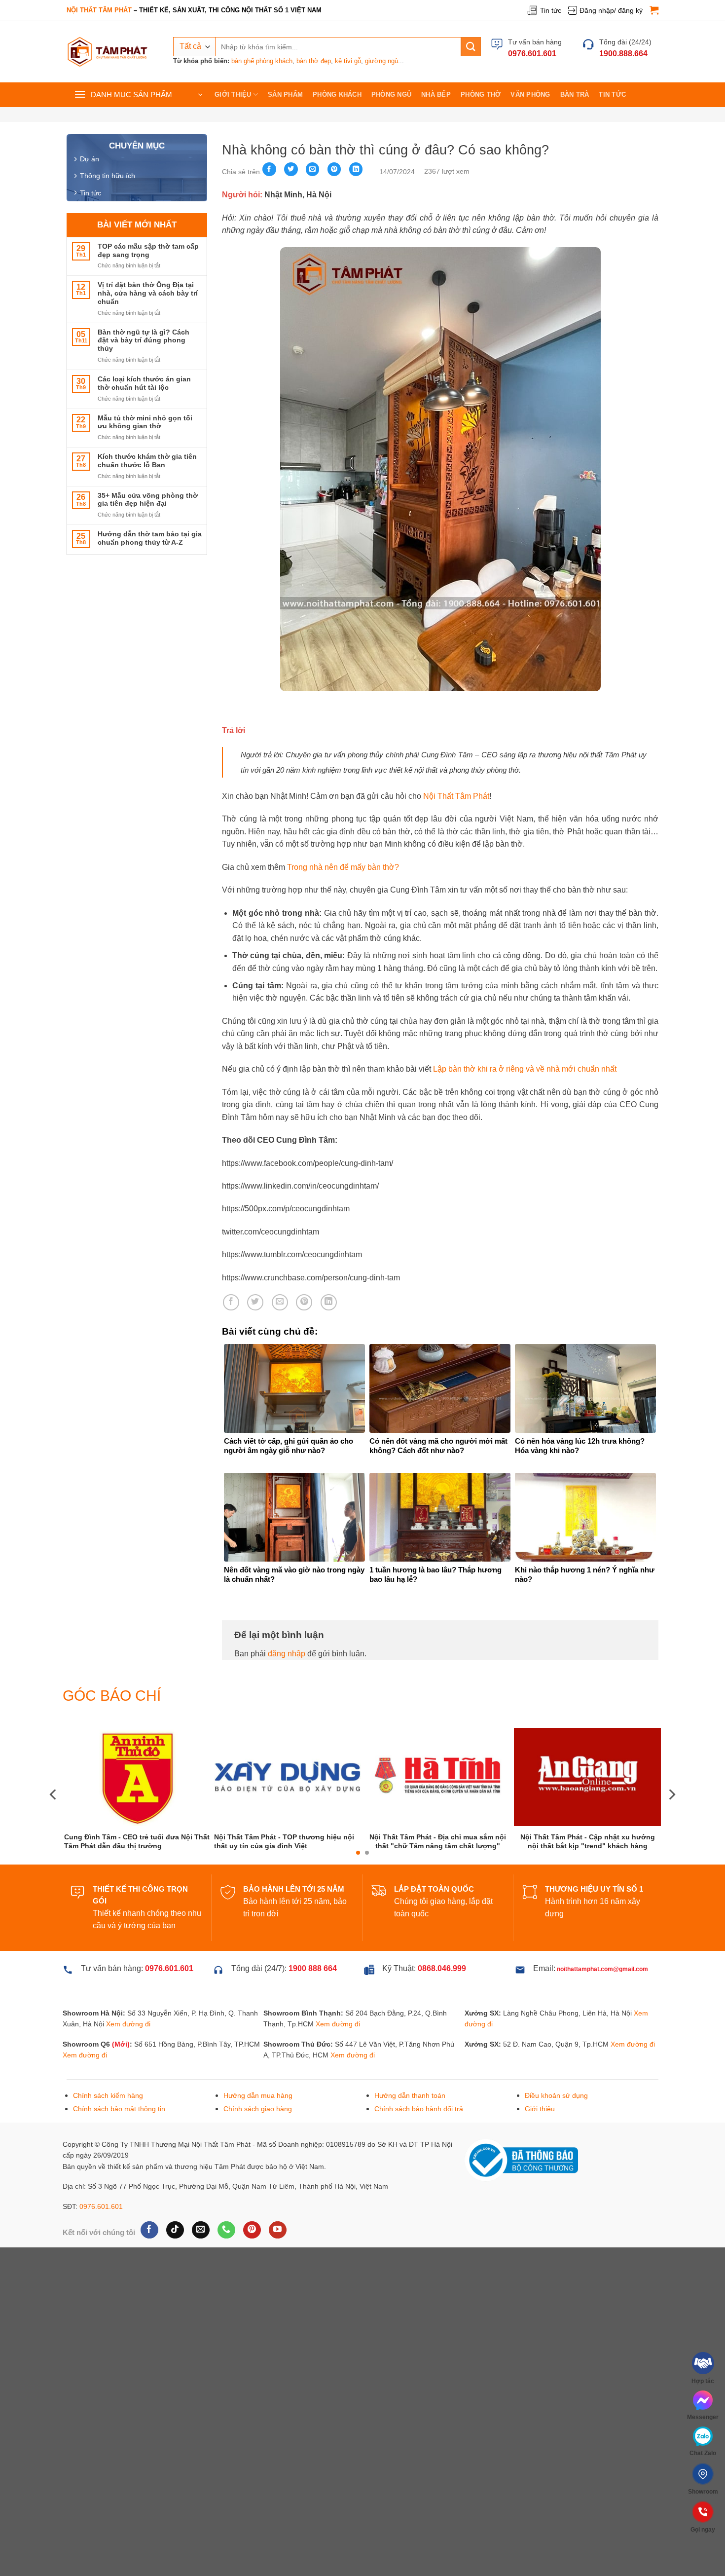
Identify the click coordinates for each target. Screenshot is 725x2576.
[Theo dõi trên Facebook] (149, 2267)
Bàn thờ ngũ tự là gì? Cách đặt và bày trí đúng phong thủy (144, 340)
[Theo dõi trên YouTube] (277, 2267)
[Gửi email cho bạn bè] (313, 169)
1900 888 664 (313, 2005)
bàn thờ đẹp (314, 61)
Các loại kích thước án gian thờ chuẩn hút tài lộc (144, 383)
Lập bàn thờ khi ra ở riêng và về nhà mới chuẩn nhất (525, 1069)
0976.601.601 (101, 2243)
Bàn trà (575, 94)
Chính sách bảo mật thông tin (119, 2146)
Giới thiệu (233, 94)
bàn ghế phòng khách (262, 61)
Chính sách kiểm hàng (108, 2132)
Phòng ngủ (391, 94)
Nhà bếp (436, 94)
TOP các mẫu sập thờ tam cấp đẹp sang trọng (148, 250)
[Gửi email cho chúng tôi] (200, 2267)
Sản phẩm (285, 94)
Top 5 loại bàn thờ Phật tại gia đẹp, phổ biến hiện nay (288, 1875)
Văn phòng (530, 94)
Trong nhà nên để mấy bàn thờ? (343, 867)
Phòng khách (337, 94)
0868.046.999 (442, 2005)
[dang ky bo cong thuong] (521, 2197)
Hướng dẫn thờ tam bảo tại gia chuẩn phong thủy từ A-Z (150, 538)
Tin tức (551, 10)
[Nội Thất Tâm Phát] (108, 52)
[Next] (671, 1813)
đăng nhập (287, 1654)
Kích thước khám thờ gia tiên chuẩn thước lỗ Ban (147, 461)
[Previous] (54, 1813)
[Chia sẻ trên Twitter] (291, 169)
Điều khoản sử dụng (556, 2132)
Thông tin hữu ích (108, 176)
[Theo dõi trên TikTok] (175, 2267)
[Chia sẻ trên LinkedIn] (356, 169)
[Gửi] (471, 47)
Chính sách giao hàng (258, 2146)
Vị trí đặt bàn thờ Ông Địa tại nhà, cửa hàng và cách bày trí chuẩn (148, 293)
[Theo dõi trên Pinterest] (252, 2267)
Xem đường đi (128, 2061)
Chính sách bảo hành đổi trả (419, 2146)
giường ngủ (381, 61)
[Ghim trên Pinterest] (334, 169)
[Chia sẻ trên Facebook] (269, 169)
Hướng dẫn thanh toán (410, 2132)
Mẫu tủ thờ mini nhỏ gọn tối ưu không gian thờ (145, 422)
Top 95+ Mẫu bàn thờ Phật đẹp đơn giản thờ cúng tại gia (588, 1876)
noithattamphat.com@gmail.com (602, 2006)
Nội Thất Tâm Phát (456, 796)
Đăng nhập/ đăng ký (611, 10)
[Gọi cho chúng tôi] (226, 2267)
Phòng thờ (481, 94)
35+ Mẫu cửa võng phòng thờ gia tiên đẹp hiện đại (148, 500)
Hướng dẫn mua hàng (258, 2132)
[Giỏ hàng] (654, 10)
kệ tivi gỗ (348, 61)
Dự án (90, 159)
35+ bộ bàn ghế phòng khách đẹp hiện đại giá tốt (438, 1877)
